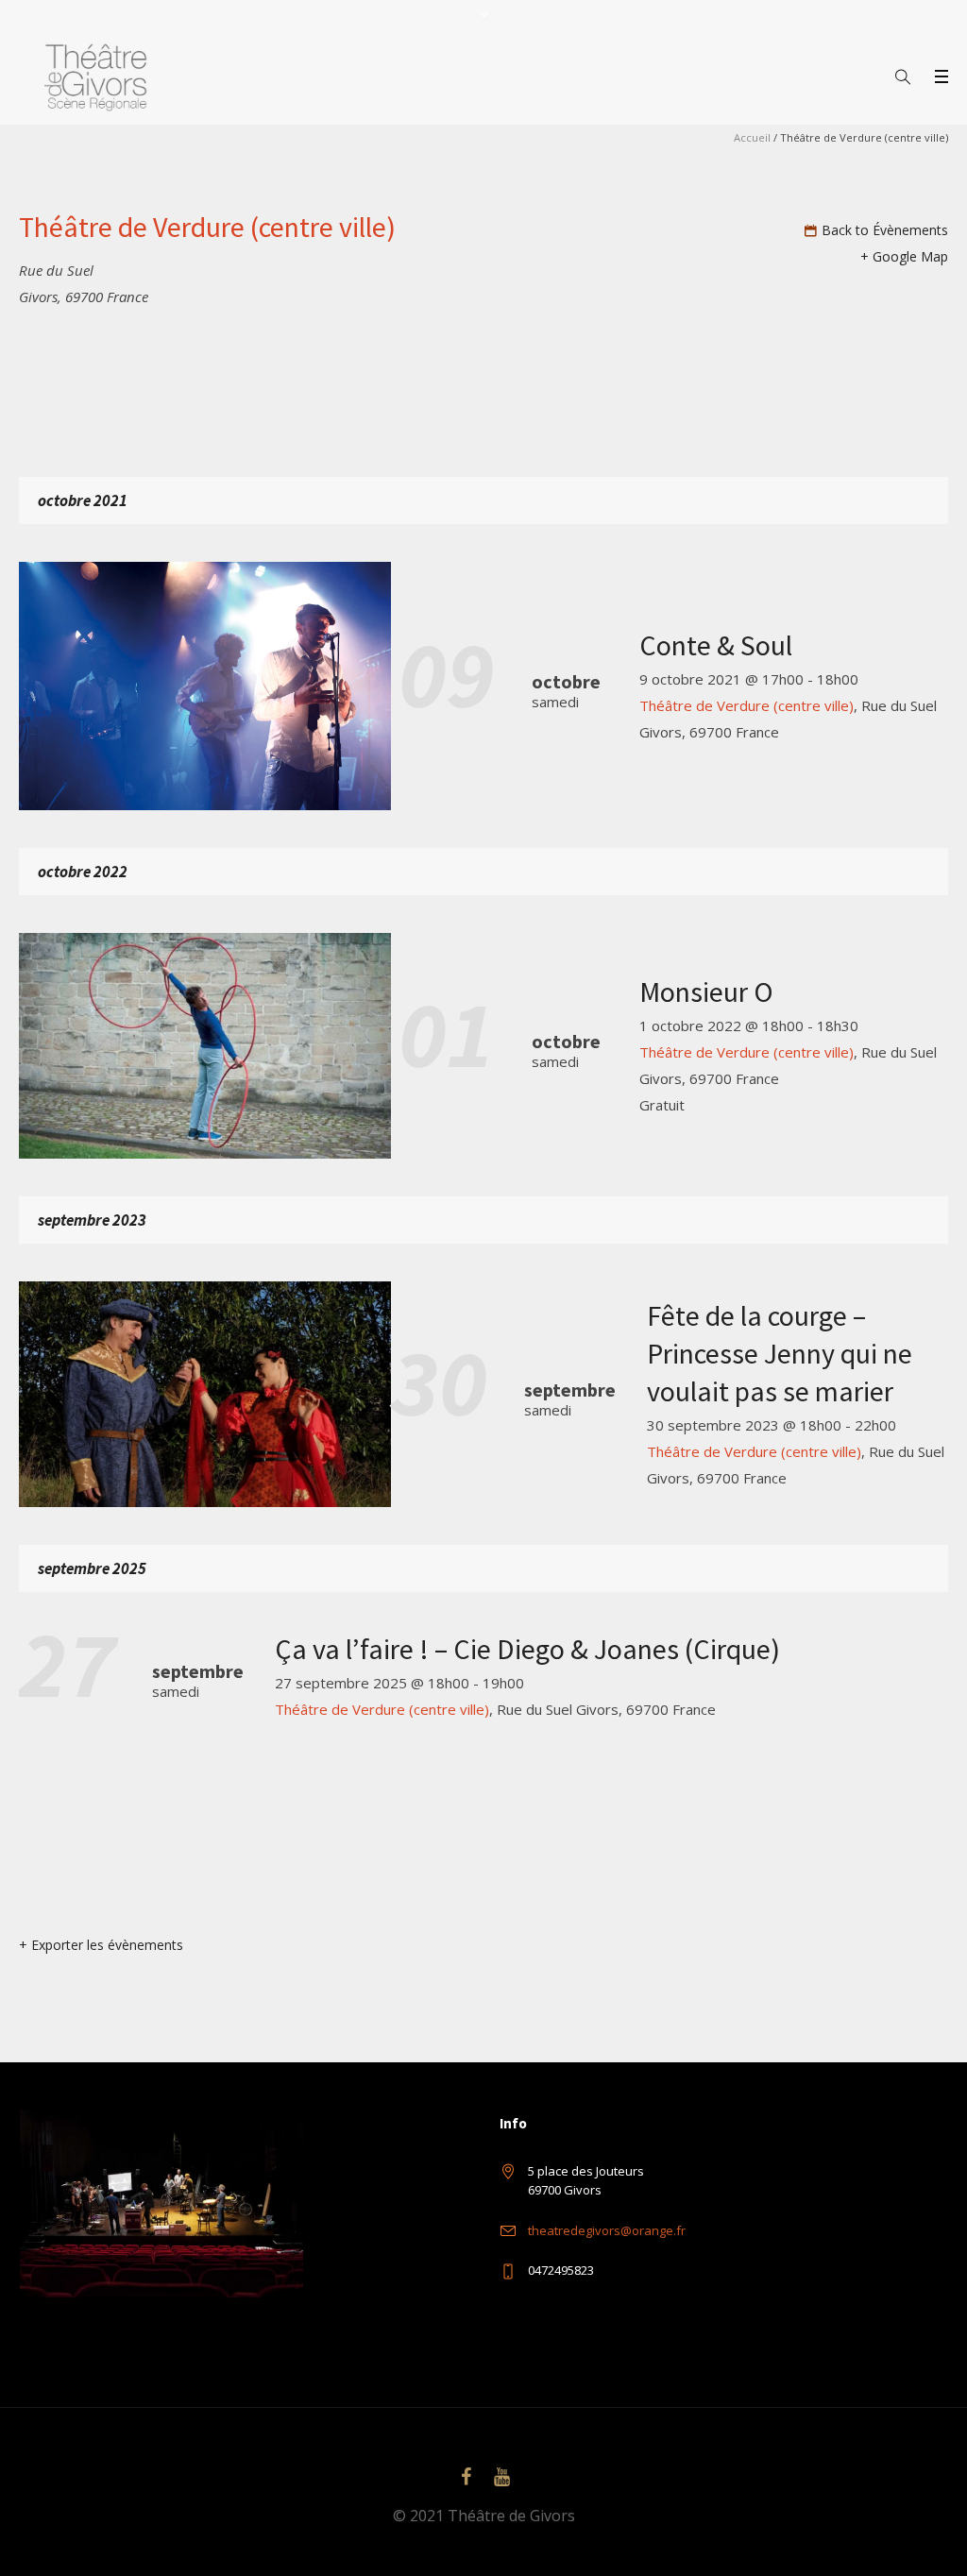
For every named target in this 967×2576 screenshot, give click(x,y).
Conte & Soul (716, 645)
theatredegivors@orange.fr (607, 2230)
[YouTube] (501, 2477)
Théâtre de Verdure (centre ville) (746, 705)
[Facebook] (466, 2477)
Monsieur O (706, 991)
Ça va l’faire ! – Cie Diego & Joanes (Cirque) (527, 1649)
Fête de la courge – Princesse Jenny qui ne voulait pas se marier (780, 1353)
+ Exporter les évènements (101, 1945)
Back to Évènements (885, 230)
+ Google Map (904, 256)
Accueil (752, 137)
